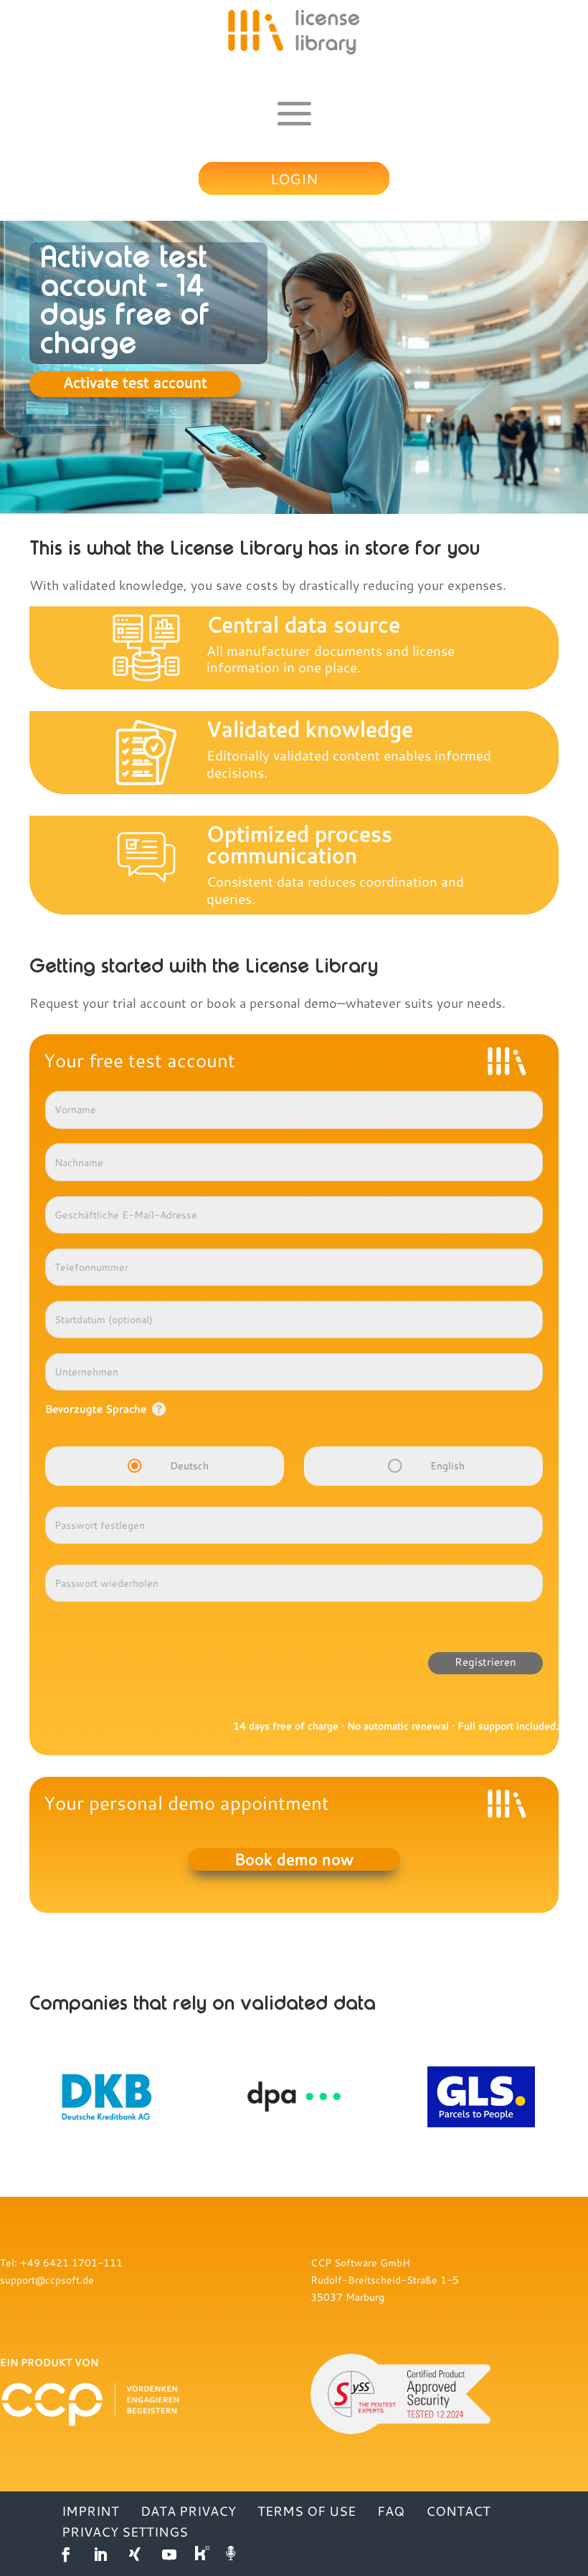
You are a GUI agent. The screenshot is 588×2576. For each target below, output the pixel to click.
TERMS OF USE (307, 2511)
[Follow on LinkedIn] (100, 2554)
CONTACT (458, 2511)
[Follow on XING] (135, 2554)
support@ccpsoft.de (47, 2280)
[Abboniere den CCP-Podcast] (232, 2554)
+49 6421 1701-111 (71, 2262)
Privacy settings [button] (125, 2532)
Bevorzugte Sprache (96, 1408)
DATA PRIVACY (188, 2511)
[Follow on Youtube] (169, 2554)
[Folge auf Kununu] (204, 2554)
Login (294, 178)
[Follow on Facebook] (66, 2554)
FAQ (391, 2511)
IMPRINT (90, 2511)
